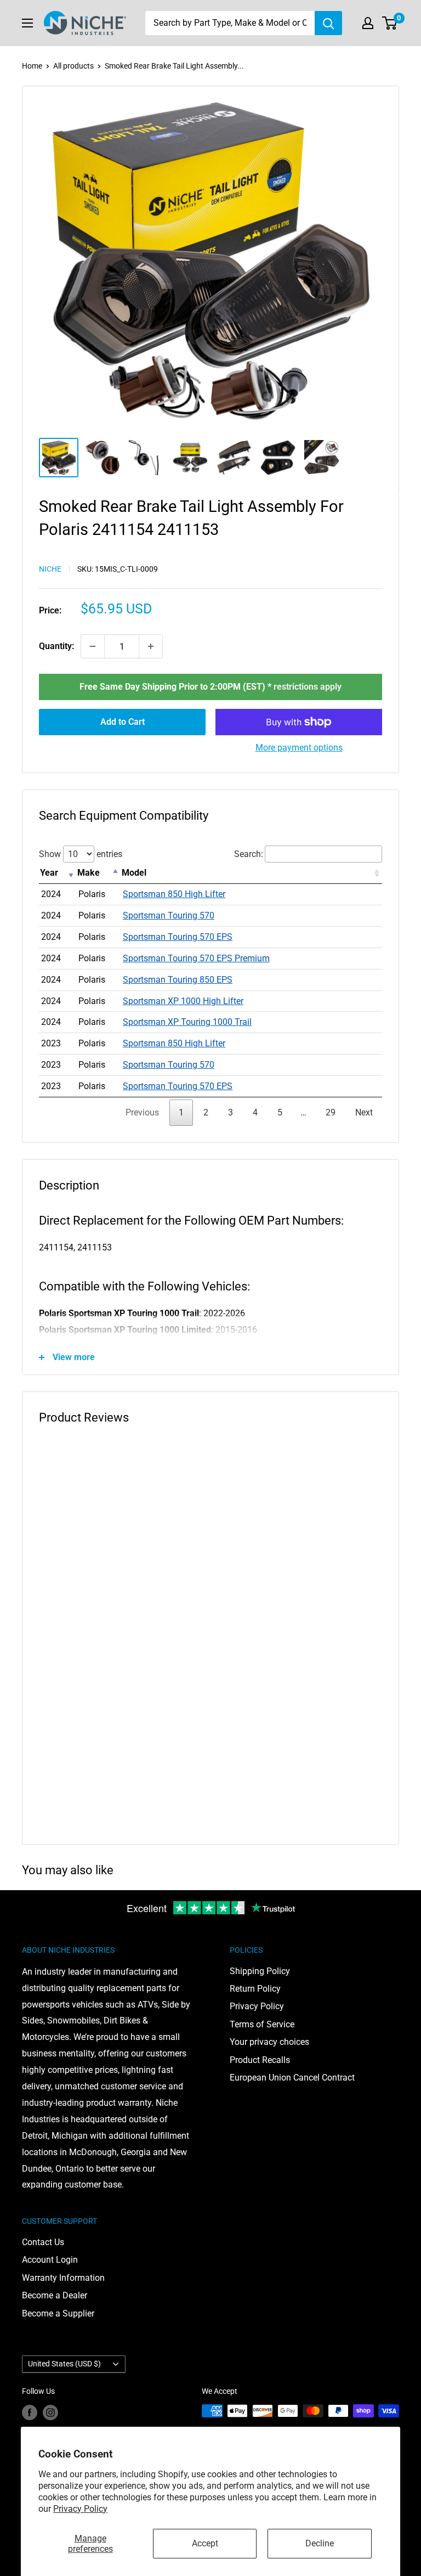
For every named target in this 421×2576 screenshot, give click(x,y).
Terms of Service (262, 2024)
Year (49, 873)
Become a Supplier (58, 2313)
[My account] (368, 23)
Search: (249, 854)
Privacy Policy (80, 2509)
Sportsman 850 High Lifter (174, 894)
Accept (205, 2543)
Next (364, 1112)
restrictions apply (308, 687)
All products (73, 66)
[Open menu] (27, 23)
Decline (320, 2543)
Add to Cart (123, 722)
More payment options (299, 748)
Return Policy (255, 1989)
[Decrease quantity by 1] (93, 646)
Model (134, 873)
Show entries (81, 854)
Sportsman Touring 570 (169, 915)
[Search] (328, 23)
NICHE (50, 569)
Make (89, 873)
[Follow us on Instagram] (50, 2412)
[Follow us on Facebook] (30, 2412)
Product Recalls (260, 2060)
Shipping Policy (260, 1971)
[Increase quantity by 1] (151, 646)
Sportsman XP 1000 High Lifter (183, 1001)
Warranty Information (63, 2278)
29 (331, 1112)
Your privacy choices (269, 2042)
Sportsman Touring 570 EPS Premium (196, 958)
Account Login (50, 2260)
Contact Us (43, 2242)
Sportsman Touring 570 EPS (178, 937)
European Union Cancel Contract (292, 2078)
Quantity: (56, 646)
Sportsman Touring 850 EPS (178, 980)
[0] (390, 23)
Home (32, 66)
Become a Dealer (55, 2295)
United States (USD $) (64, 2364)
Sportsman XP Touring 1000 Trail (187, 1022)
